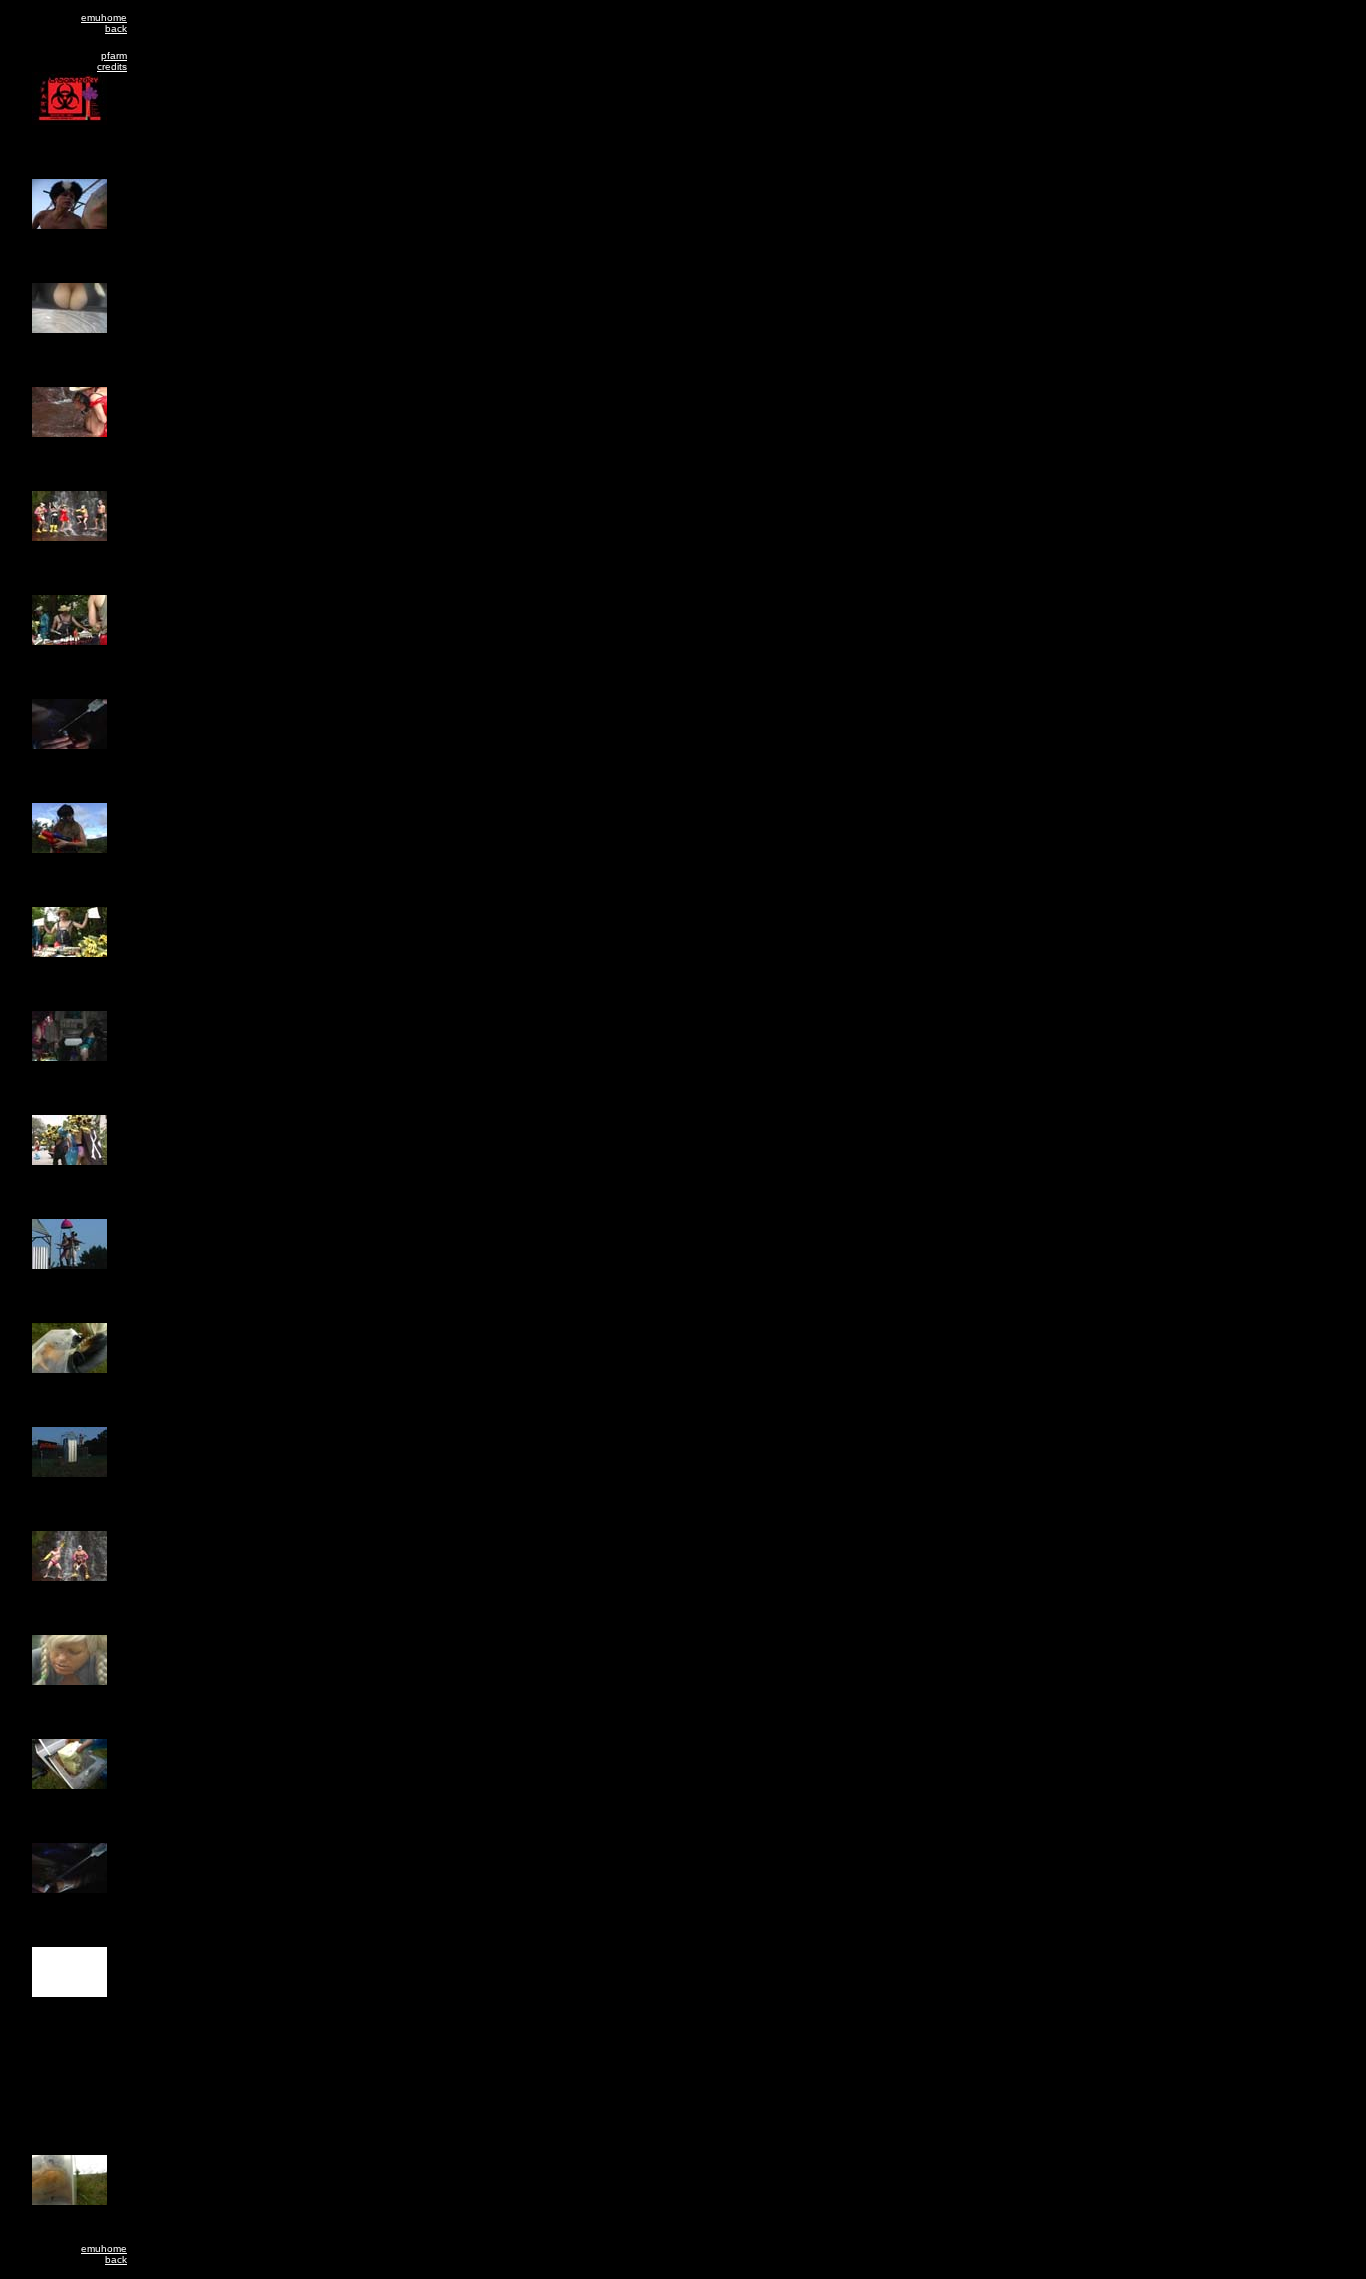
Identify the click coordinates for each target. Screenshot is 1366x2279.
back (116, 28)
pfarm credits (112, 61)
